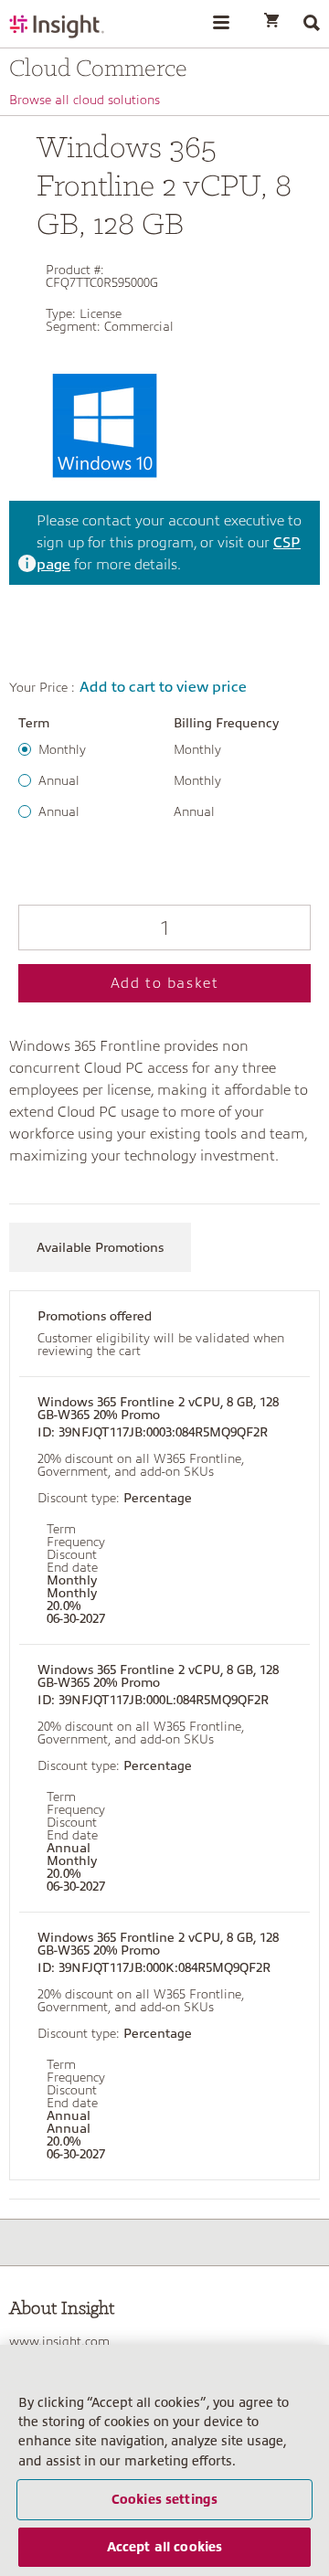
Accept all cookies (165, 2547)
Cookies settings (164, 2499)
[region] (164, 2460)
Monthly (62, 749)
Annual (59, 780)
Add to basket (165, 983)
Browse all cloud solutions (85, 100)
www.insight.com (59, 2341)
